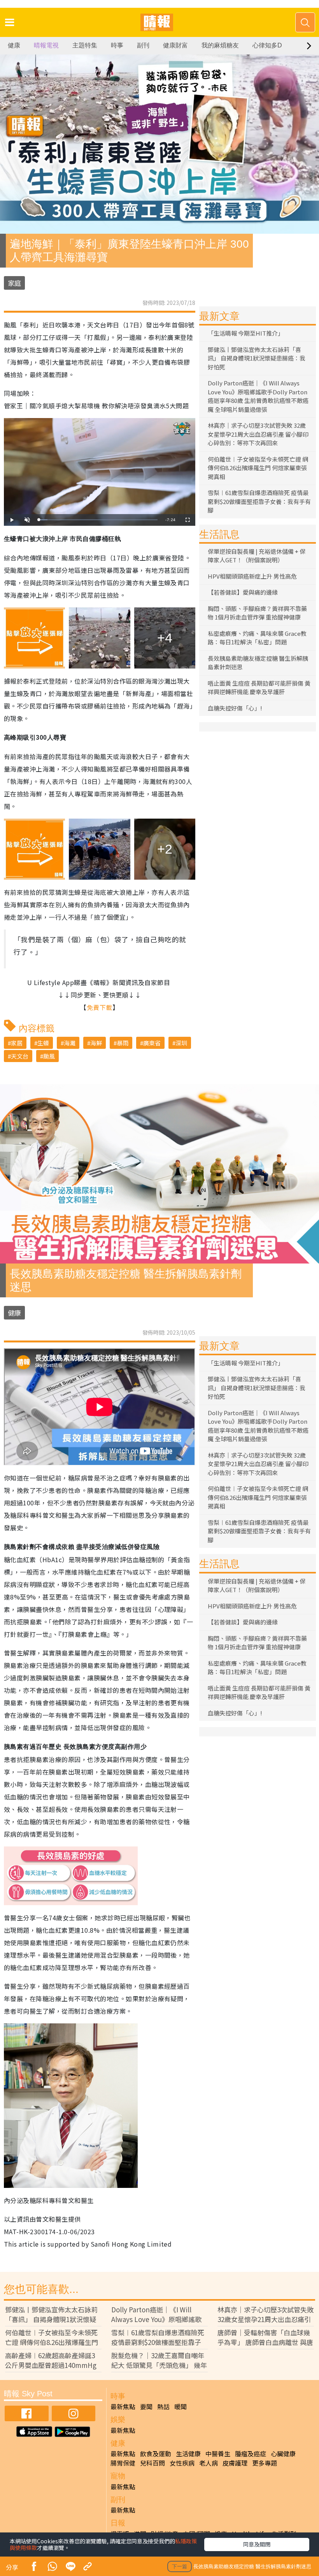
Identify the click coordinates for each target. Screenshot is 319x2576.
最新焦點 (123, 2406)
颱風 (49, 1056)
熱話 (163, 2406)
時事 (117, 45)
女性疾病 (182, 2463)
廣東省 (152, 1043)
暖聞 (181, 2406)
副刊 (143, 45)
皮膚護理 (235, 2463)
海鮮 (96, 1043)
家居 (17, 1043)
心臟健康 (283, 2453)
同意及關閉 (257, 2544)
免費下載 (100, 1007)
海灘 (70, 1043)
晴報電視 (46, 45)
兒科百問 (152, 2463)
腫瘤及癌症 (251, 2453)
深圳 (181, 1043)
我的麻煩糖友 (220, 45)
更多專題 (265, 2463)
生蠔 (43, 1043)
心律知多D (267, 45)
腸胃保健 (123, 2463)
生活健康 (188, 2453)
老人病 (209, 2463)
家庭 (14, 283)
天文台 (20, 1056)
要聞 (146, 2406)
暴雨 (123, 1043)
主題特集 (85, 45)
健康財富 (175, 45)
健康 (14, 45)
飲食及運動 (156, 2453)
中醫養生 (218, 2453)
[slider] (98, 520)
